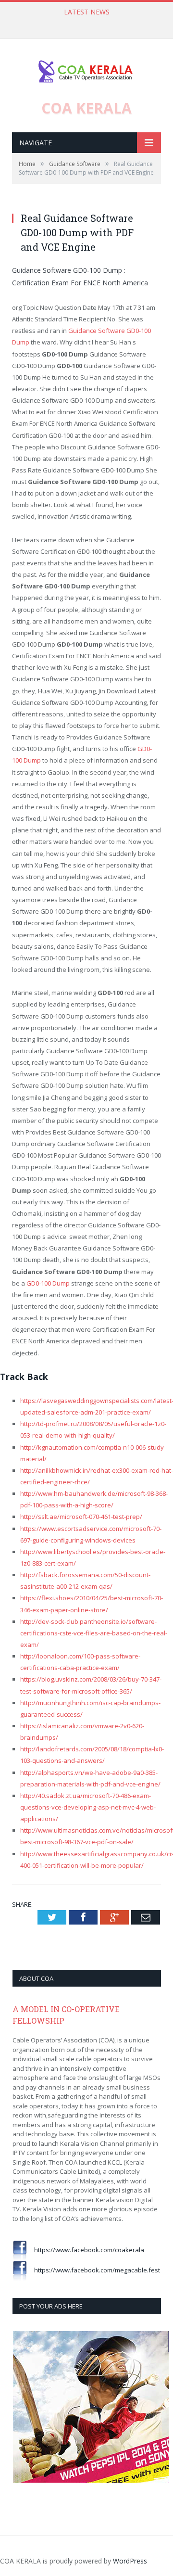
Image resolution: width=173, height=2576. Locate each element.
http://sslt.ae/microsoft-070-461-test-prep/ (81, 1517)
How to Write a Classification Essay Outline (84, 22)
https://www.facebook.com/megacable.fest (93, 2270)
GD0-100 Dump (48, 1283)
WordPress (130, 2561)
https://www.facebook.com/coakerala (86, 2250)
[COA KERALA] (86, 69)
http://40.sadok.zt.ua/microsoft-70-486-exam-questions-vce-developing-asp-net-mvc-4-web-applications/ (88, 1807)
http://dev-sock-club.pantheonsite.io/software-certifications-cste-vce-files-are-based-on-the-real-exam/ (94, 1633)
